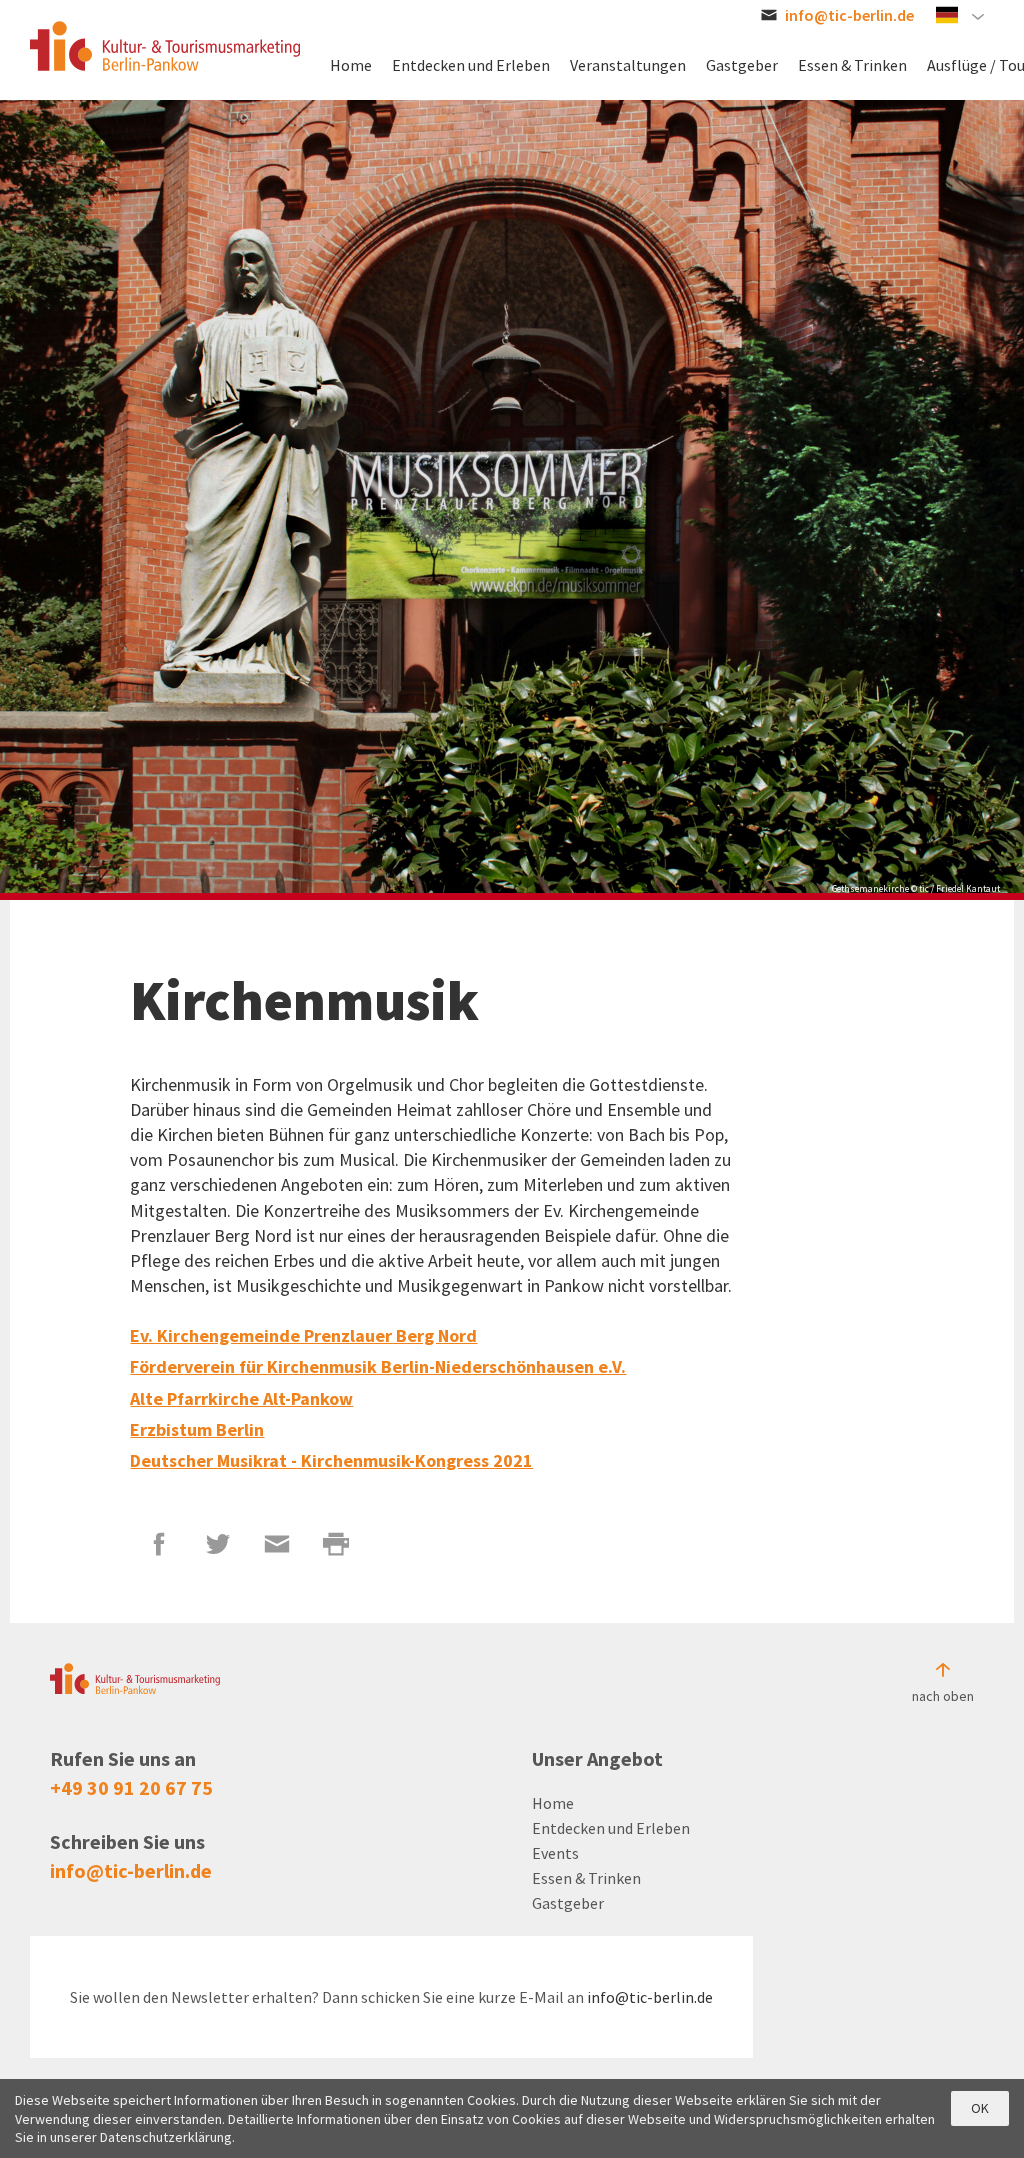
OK (980, 2108)
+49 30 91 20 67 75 (131, 1787)
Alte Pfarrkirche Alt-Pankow (241, 1398)
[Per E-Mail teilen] (277, 1544)
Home (553, 1803)
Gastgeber (568, 1903)
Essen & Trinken (586, 1878)
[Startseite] (165, 46)
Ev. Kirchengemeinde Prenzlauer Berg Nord (303, 1335)
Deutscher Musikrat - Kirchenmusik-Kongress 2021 (331, 1460)
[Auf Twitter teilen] (218, 1544)
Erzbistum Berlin (197, 1429)
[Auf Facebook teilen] (159, 1544)
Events (555, 1853)
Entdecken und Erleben (611, 1828)
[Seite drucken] (336, 1544)
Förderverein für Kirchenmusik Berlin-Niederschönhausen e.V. (378, 1366)
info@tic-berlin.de (131, 1870)
